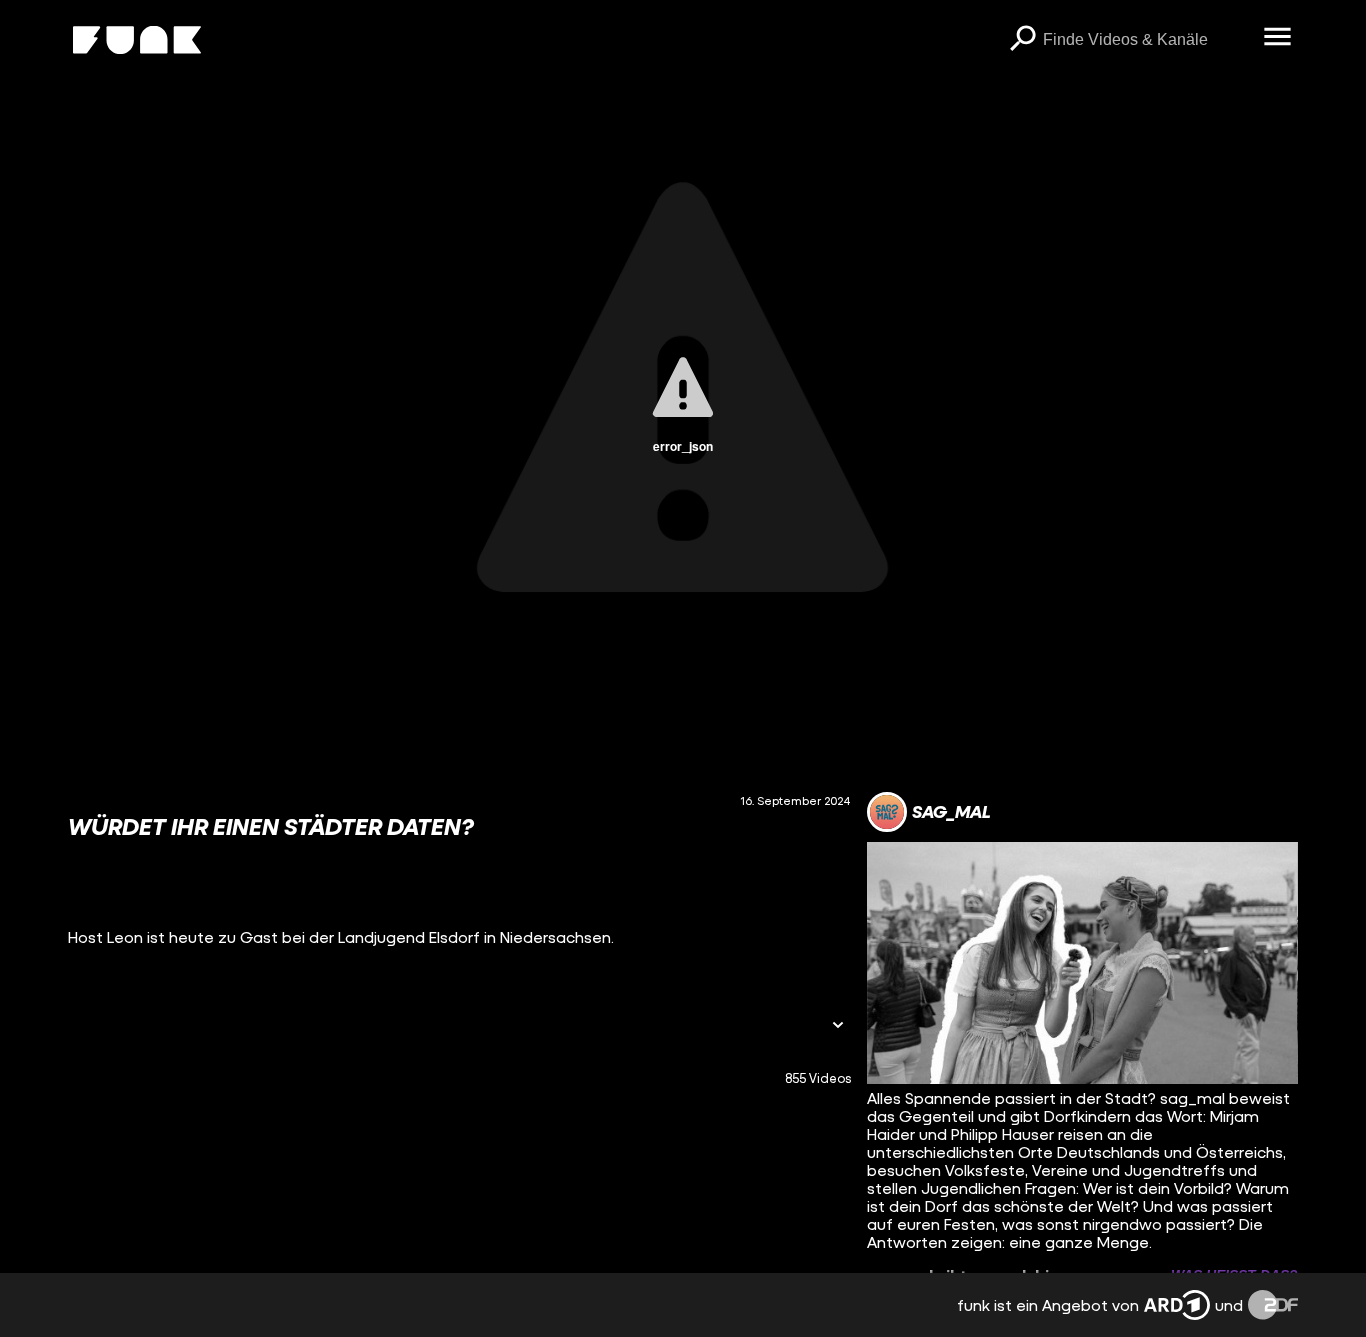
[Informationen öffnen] (838, 1026)
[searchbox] (1146, 40)
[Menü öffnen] (1278, 38)
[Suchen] (1023, 40)
